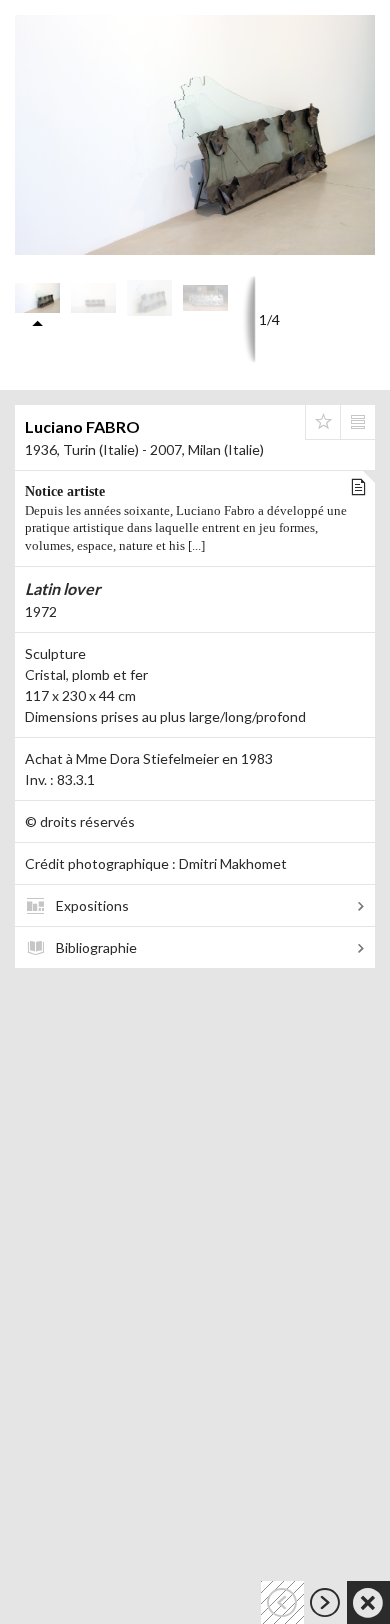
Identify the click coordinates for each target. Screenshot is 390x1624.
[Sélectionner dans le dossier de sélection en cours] (323, 422)
